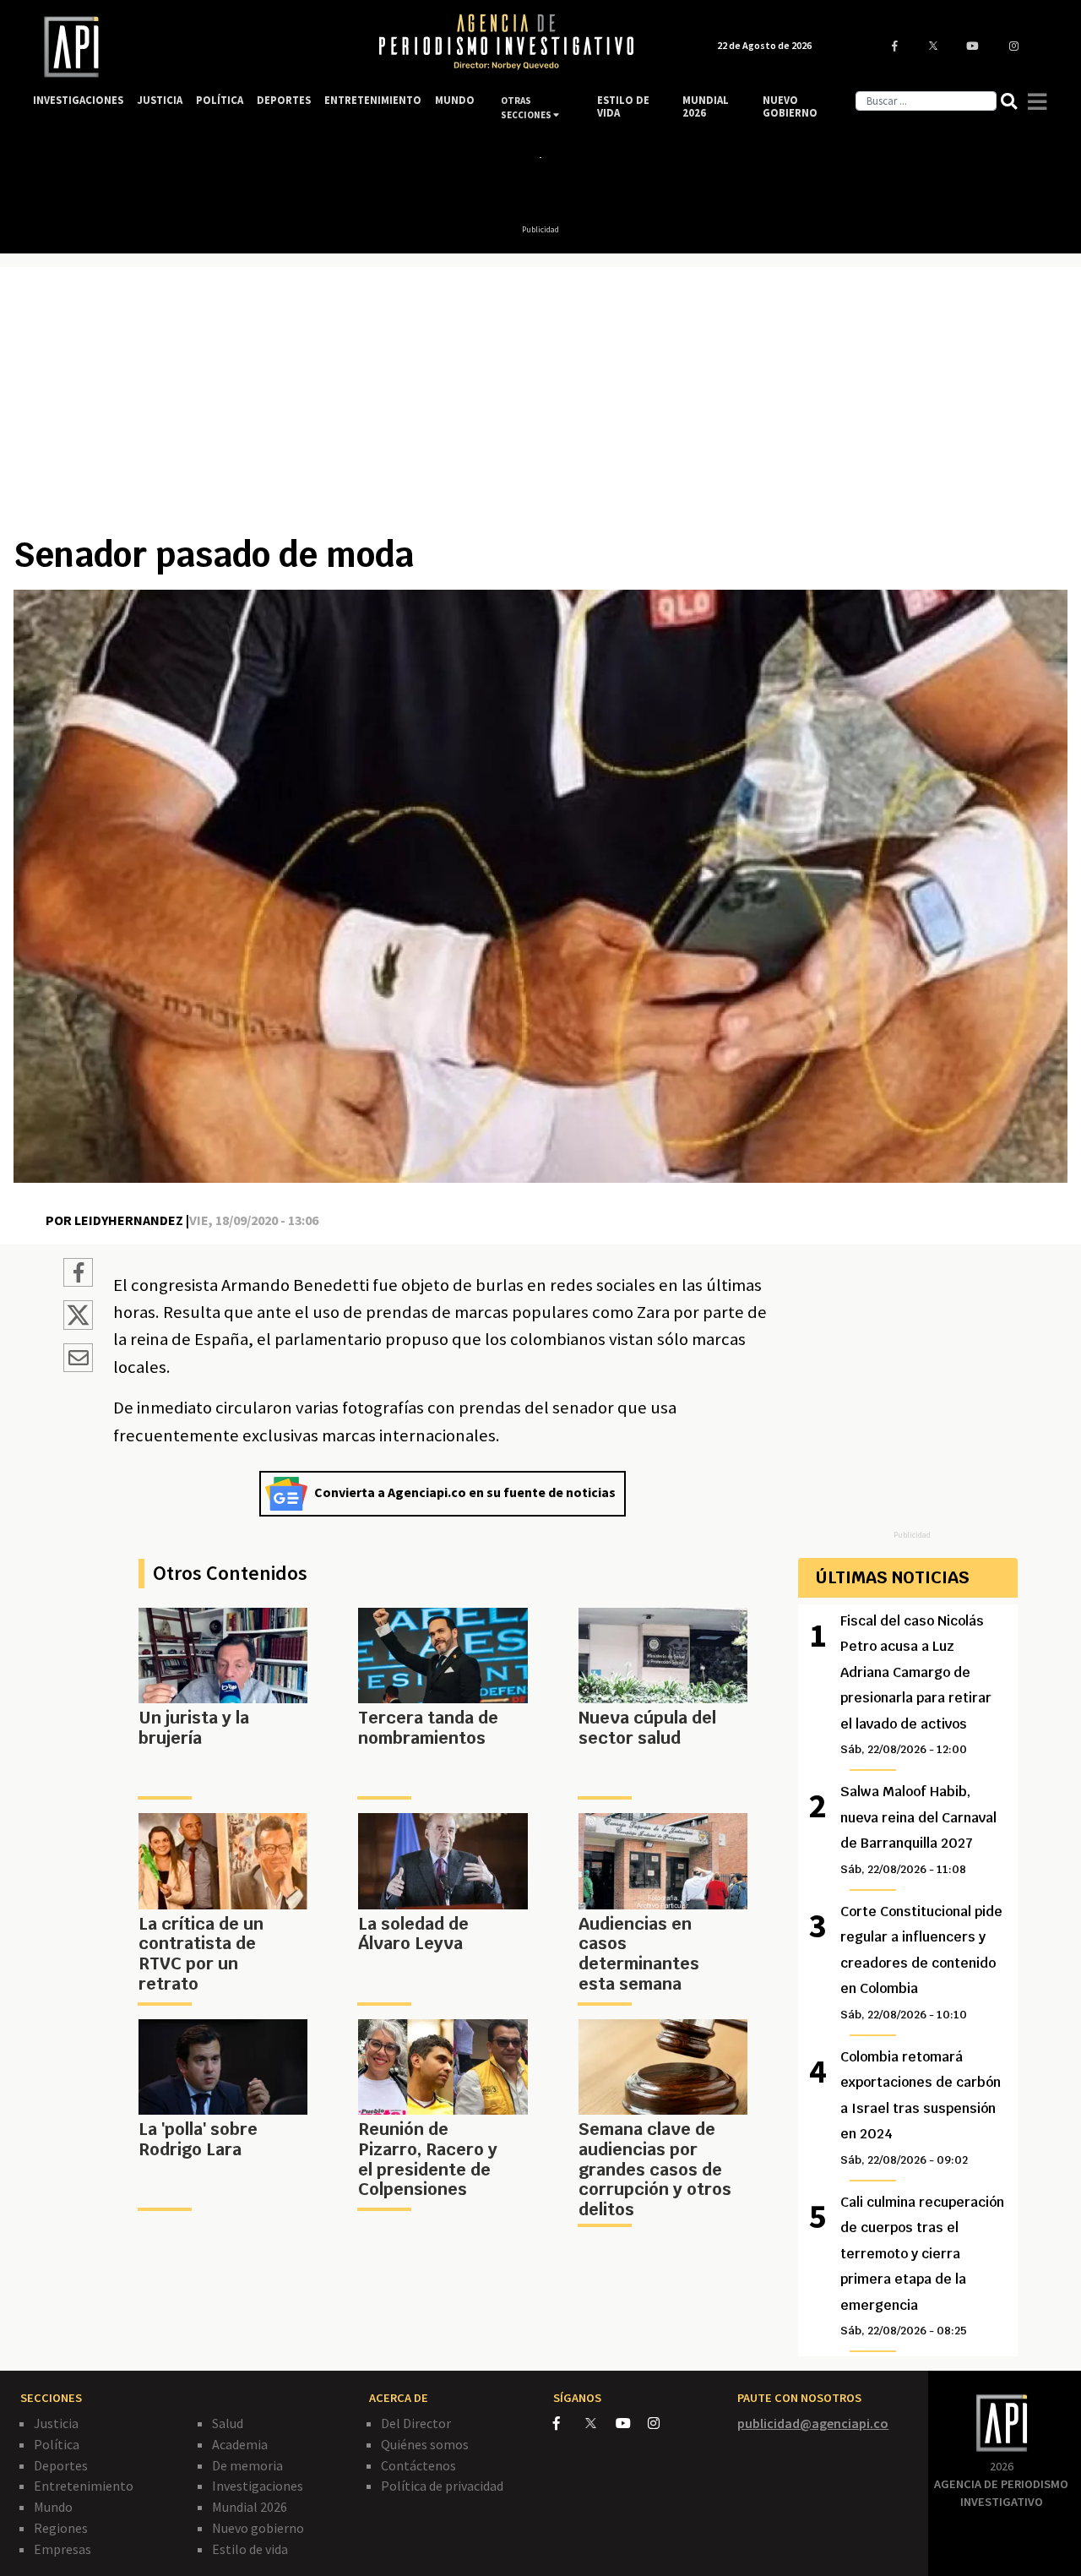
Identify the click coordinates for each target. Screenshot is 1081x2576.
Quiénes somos (425, 2444)
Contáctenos (418, 2465)
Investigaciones (258, 2486)
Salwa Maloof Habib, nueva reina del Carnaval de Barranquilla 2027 (918, 1829)
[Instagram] (663, 2423)
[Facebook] (569, 2423)
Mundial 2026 (250, 2507)
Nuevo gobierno (258, 2528)
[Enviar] (78, 1360)
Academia (240, 2444)
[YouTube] (632, 2423)
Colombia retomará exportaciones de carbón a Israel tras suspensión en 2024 (921, 2108)
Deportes (61, 2465)
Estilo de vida (250, 2549)
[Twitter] (599, 2423)
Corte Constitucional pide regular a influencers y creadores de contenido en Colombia (921, 1962)
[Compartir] (78, 1275)
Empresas (62, 2549)
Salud (228, 2423)
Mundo (53, 2507)
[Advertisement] (540, 407)
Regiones (61, 2528)
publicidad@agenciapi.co (813, 2423)
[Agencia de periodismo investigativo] (190, 47)
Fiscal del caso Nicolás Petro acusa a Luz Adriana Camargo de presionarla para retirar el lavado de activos (916, 1684)
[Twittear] (78, 1325)
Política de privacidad (442, 2486)
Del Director (416, 2423)
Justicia (56, 2423)
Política (57, 2444)
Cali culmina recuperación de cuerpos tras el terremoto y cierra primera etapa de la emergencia (922, 2266)
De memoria (247, 2465)
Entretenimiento (84, 2486)
